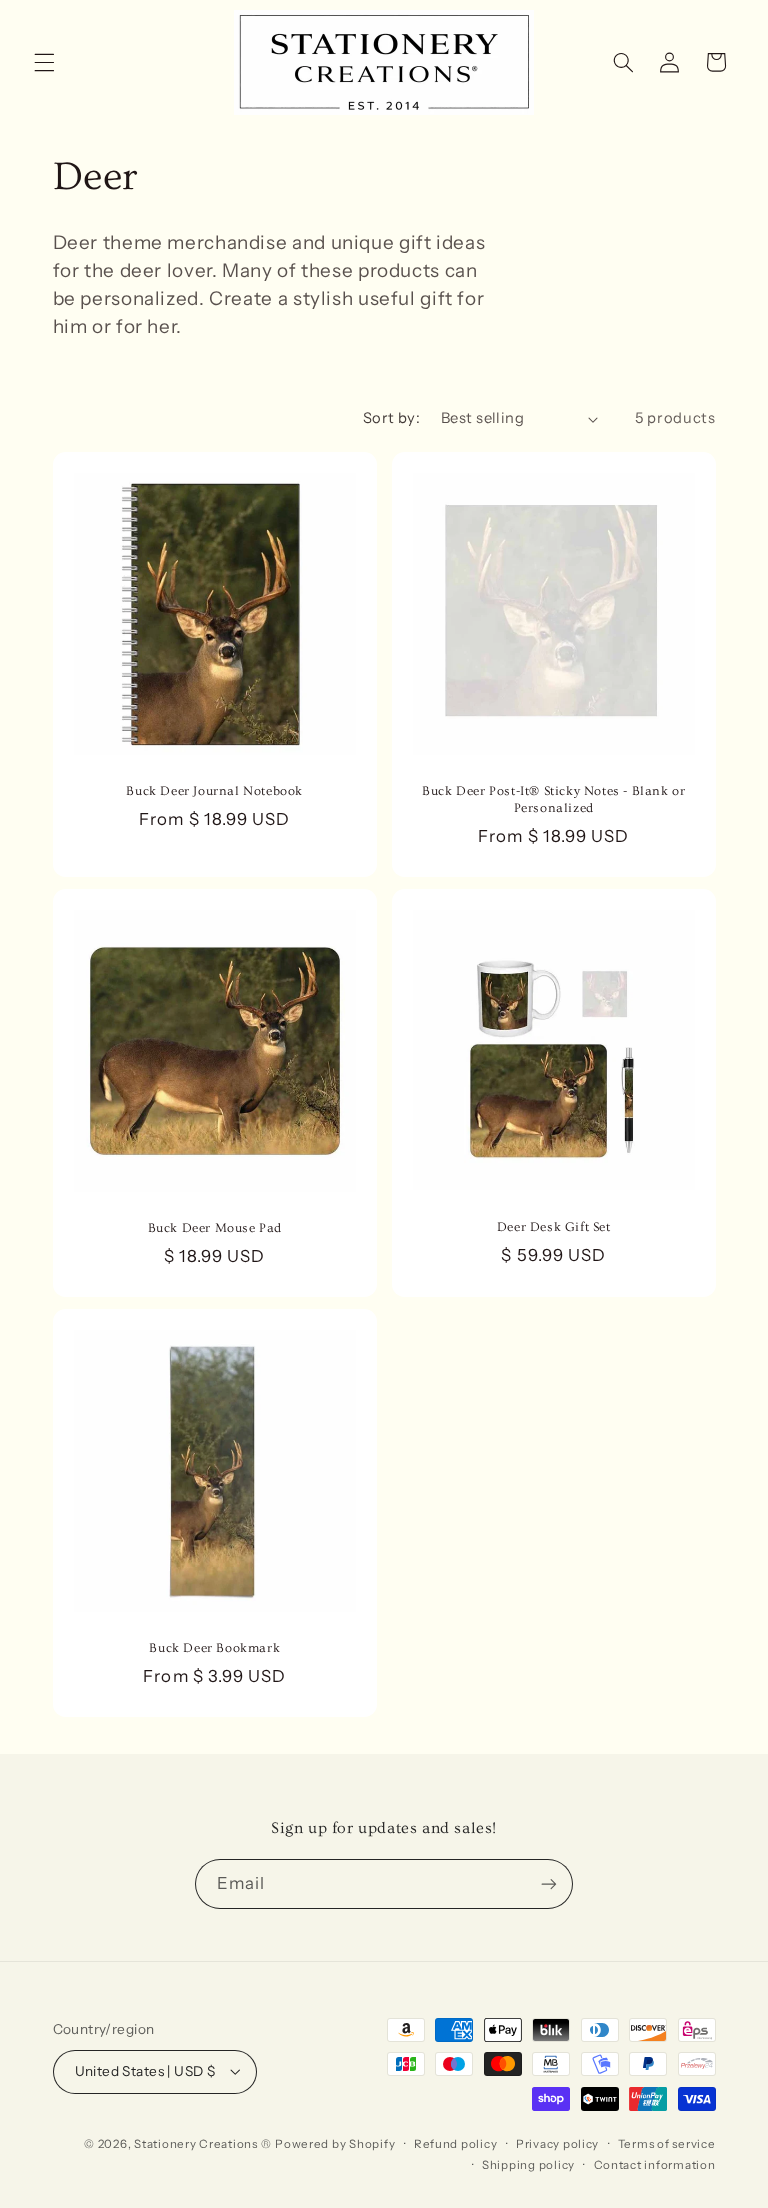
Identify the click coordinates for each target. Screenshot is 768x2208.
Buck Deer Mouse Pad (214, 1228)
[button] (44, 62)
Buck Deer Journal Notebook (214, 791)
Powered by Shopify (335, 2144)
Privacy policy (557, 2144)
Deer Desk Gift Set (554, 1227)
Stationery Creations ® (202, 2144)
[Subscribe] (549, 1883)
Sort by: (391, 418)
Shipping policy (528, 2165)
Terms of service (667, 2144)
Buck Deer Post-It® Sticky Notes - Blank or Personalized (553, 799)
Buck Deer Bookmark (214, 1648)
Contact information (655, 2165)
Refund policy (456, 2144)
